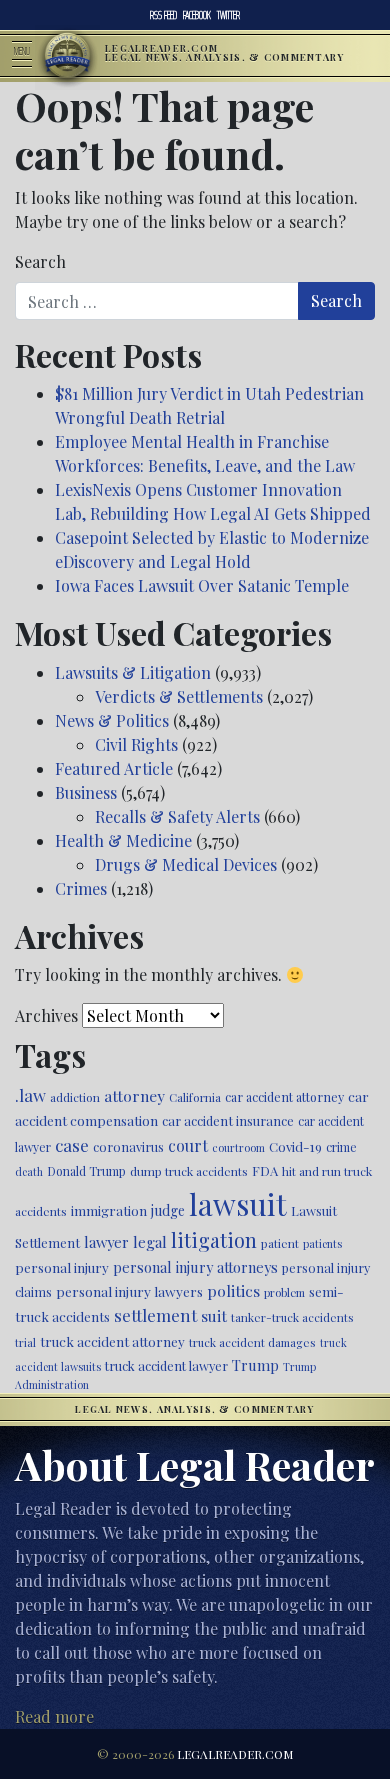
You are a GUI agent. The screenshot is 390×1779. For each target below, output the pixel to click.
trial (25, 1342)
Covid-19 (295, 1146)
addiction (75, 1097)
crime (341, 1147)
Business (86, 792)
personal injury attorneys (195, 1267)
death (29, 1171)
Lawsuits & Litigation (133, 672)
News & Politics (112, 720)
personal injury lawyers (129, 1291)
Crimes (81, 888)
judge (168, 1210)
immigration (109, 1210)
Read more (54, 1716)
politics (233, 1290)
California (195, 1097)
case (72, 1144)
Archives (46, 1015)
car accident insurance (228, 1120)
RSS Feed (163, 15)
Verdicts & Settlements (179, 696)
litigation (214, 1240)
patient (280, 1243)
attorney (134, 1095)
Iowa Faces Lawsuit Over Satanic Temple (202, 585)
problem (284, 1292)
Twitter (228, 15)
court (188, 1145)
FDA (265, 1170)
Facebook (197, 15)
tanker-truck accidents (292, 1317)
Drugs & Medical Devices (186, 864)
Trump (255, 1365)
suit (214, 1315)
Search (40, 261)
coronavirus (128, 1146)
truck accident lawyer (166, 1365)
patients (322, 1243)
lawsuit (238, 1203)
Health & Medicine (123, 840)
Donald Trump (86, 1171)
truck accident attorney (112, 1341)
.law (30, 1095)
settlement (155, 1315)
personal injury (62, 1267)
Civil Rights (136, 744)
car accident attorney (284, 1096)
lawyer (106, 1242)
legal (150, 1242)
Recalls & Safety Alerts (177, 816)
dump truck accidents (189, 1171)
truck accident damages (252, 1342)
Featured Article (114, 768)
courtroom (238, 1147)
